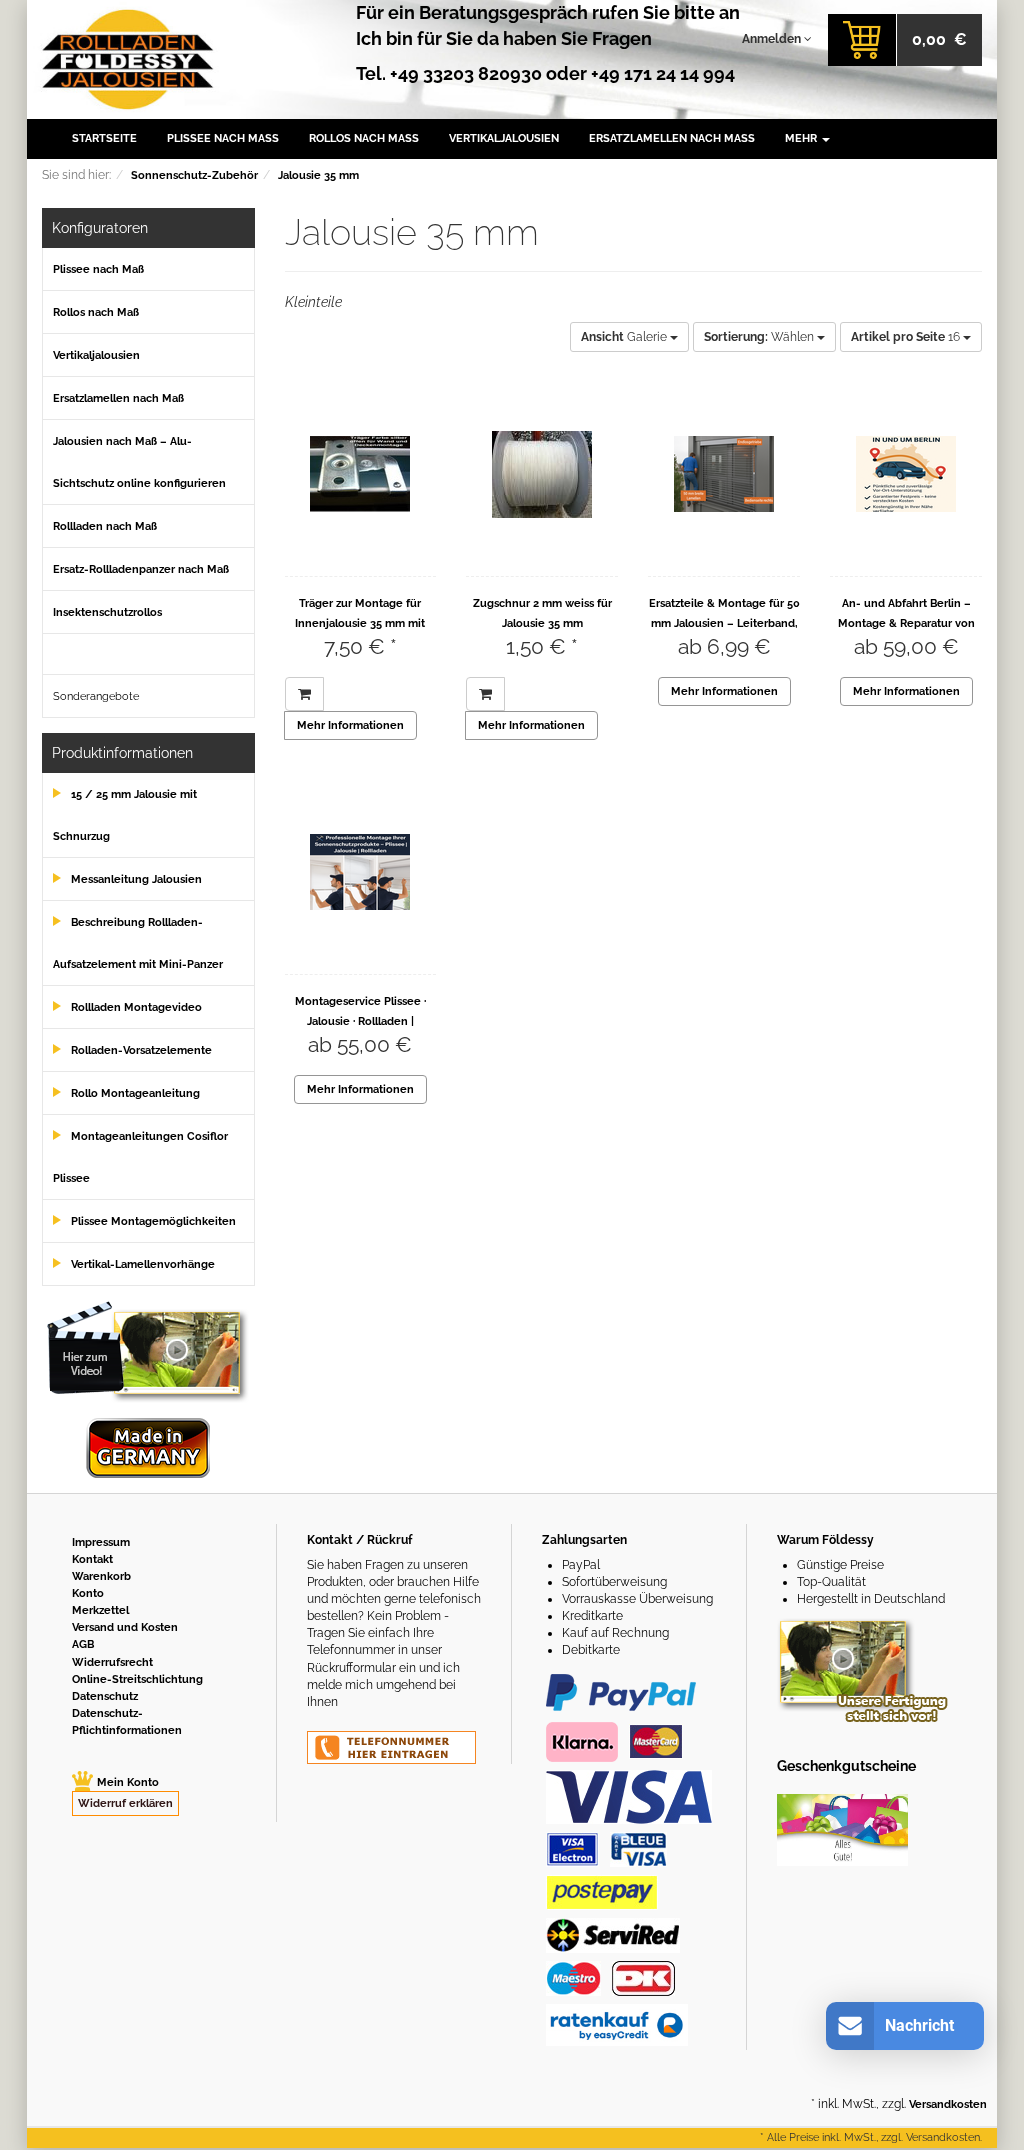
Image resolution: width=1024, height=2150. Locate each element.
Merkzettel (100, 1610)
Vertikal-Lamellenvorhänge (143, 1264)
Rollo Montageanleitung (135, 1093)
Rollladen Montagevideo (136, 1007)
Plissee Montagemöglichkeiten (153, 1221)
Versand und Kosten (125, 1627)
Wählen (760, 337)
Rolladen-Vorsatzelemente (141, 1050)
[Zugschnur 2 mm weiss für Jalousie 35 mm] (542, 474)
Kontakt (92, 1559)
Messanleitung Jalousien (136, 879)
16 (907, 337)
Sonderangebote (96, 696)
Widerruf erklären (125, 1803)
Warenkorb (101, 1576)
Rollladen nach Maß (105, 526)
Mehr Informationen (350, 725)
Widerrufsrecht (112, 1662)
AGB (83, 1644)
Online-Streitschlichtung (137, 1679)
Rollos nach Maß (364, 138)
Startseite (104, 138)
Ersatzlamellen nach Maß (672, 138)
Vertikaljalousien (504, 138)
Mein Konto (128, 1782)
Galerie (625, 337)
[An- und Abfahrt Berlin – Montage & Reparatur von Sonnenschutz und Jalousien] (906, 474)
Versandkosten (948, 2104)
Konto (88, 1593)
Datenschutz (105, 1696)
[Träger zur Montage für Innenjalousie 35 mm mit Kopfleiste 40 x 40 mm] (361, 474)
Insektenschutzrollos (107, 612)
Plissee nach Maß (223, 138)
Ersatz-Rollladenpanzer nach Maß (141, 569)
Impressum (101, 1542)
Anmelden (773, 39)
